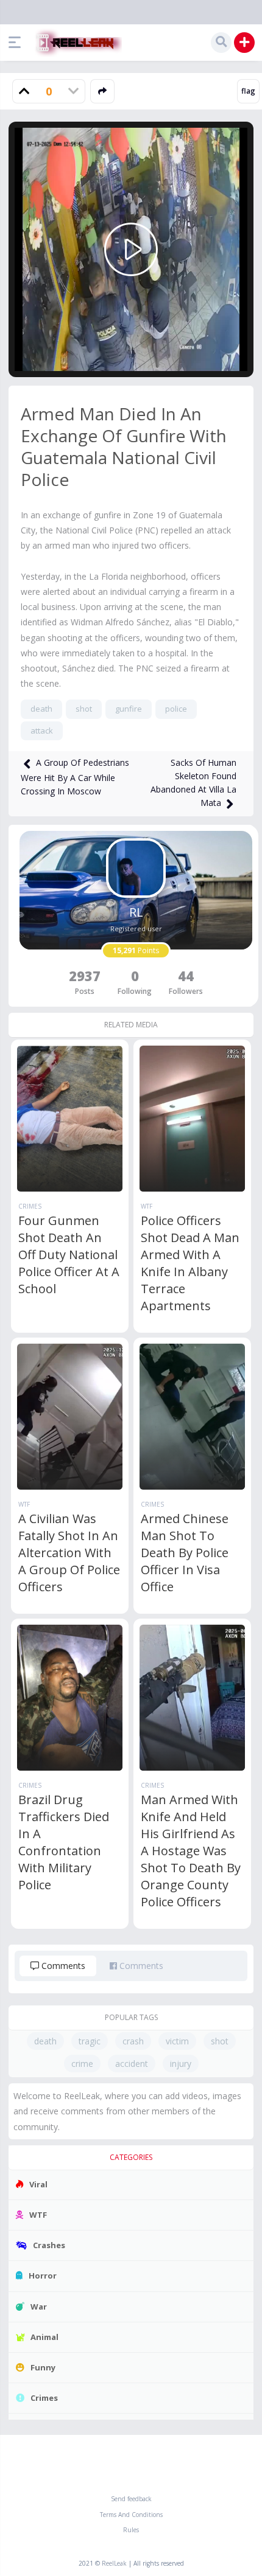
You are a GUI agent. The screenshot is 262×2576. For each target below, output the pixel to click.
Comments (62, 1966)
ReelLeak (114, 2563)
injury (181, 2064)
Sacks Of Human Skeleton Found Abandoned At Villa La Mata (193, 783)
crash (133, 2041)
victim (177, 2041)
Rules (131, 2530)
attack (42, 731)
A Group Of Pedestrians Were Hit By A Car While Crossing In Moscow (75, 777)
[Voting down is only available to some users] (73, 91)
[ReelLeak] (76, 43)
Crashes (49, 2245)
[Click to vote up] (24, 91)
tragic (90, 2041)
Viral (38, 2184)
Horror (43, 2276)
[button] (18, 43)
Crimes (30, 1206)
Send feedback (131, 2499)
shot (84, 709)
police (176, 709)
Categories (131, 2157)
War (39, 2307)
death (41, 709)
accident (132, 2064)
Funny (43, 2367)
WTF (147, 1206)
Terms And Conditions (131, 2515)
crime (82, 2064)
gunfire (129, 709)
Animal (44, 2337)
